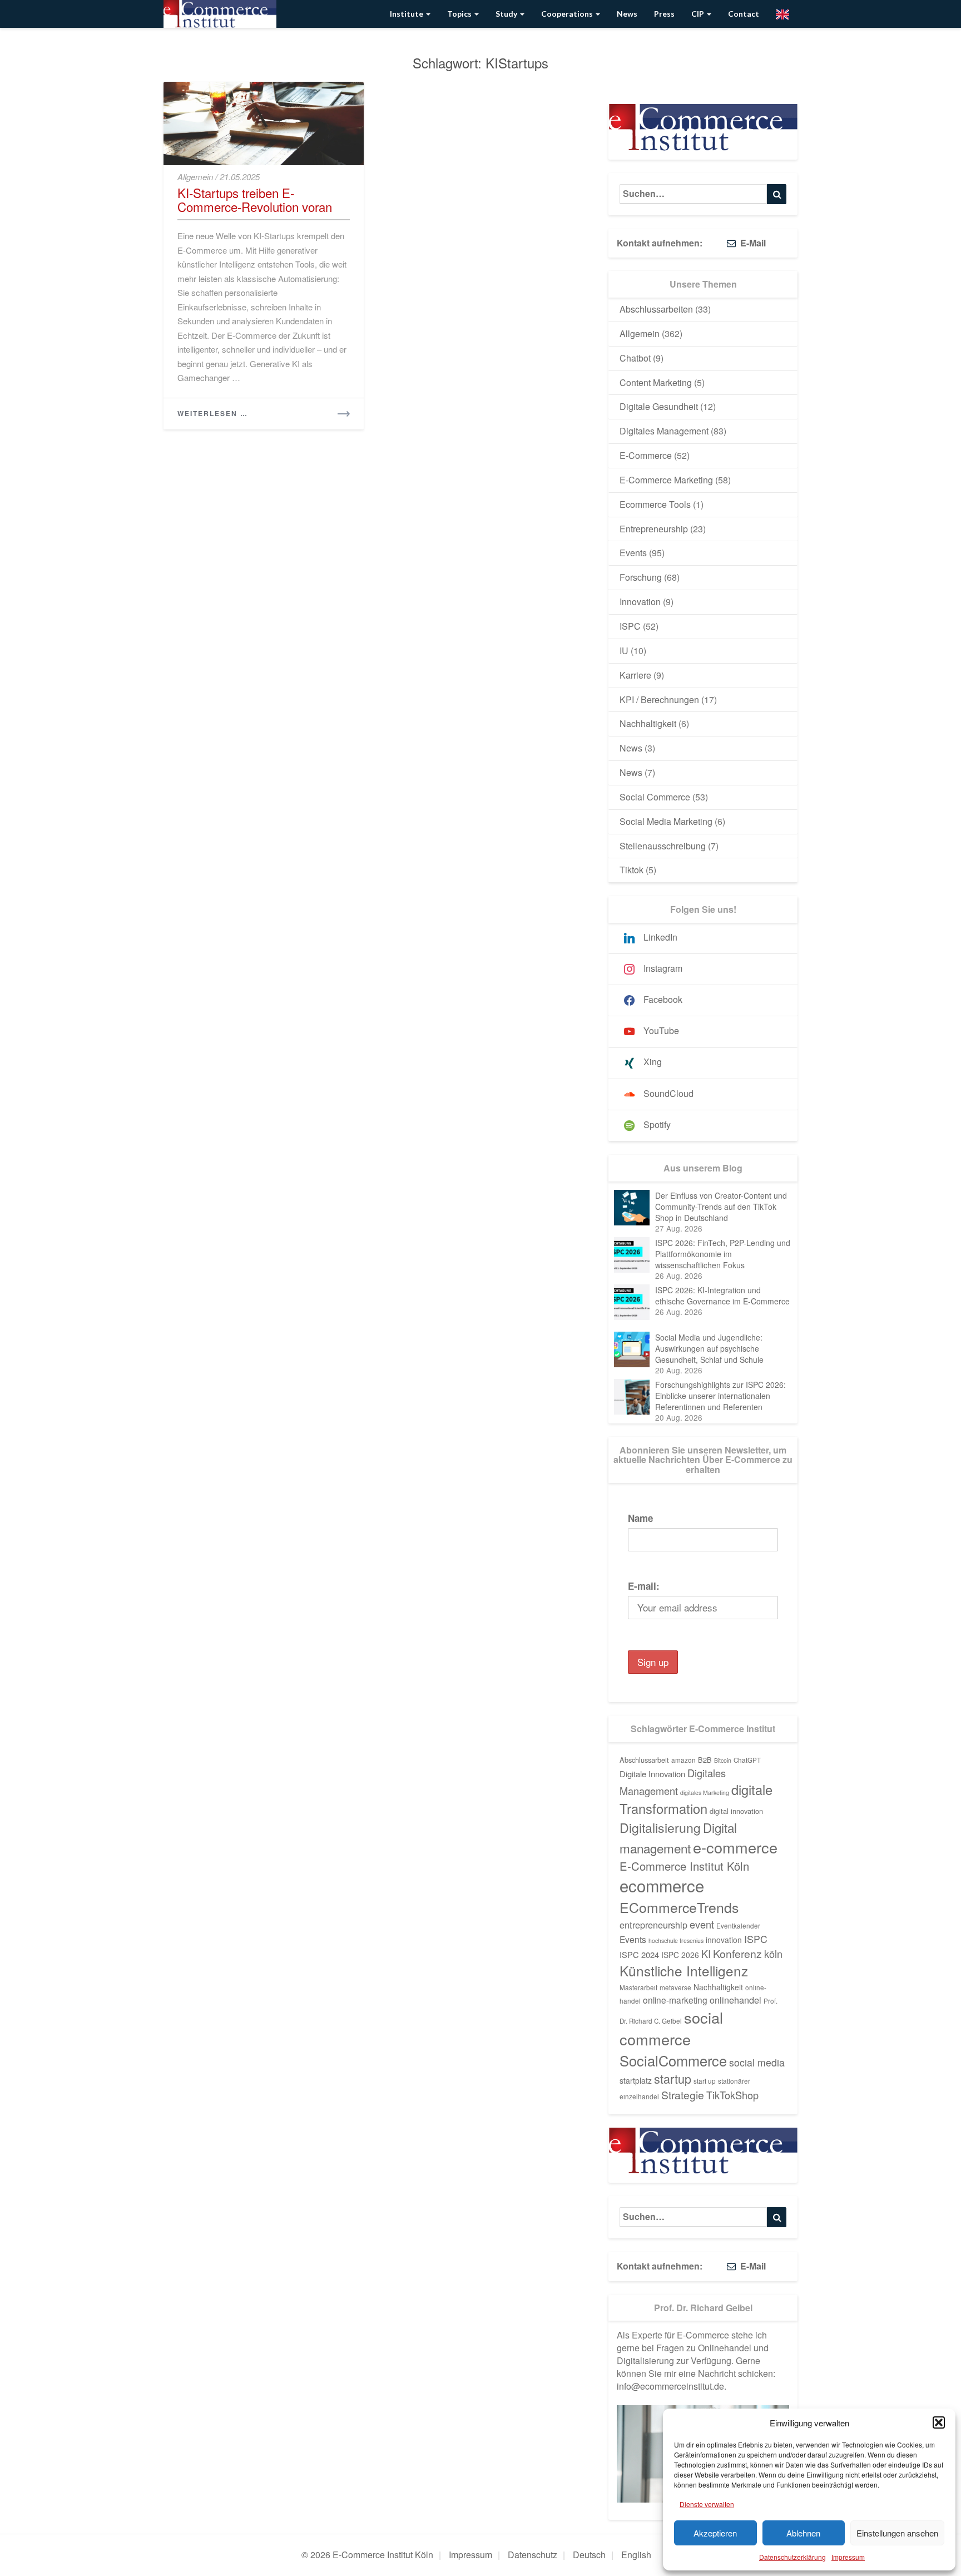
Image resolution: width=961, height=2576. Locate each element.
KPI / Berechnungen (659, 699)
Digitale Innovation (652, 1774)
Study (507, 14)
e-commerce (735, 1847)
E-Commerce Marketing (666, 480)
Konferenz (737, 1954)
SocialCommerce (673, 2060)
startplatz (636, 2080)
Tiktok (631, 870)
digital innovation (736, 1811)
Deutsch (589, 2555)
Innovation (640, 602)
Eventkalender (738, 1926)
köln (773, 1954)
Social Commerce (655, 797)
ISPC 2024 (639, 1954)
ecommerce (662, 1885)
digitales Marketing (705, 1793)
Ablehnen (803, 2533)
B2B (705, 1760)
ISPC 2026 (680, 1955)
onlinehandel (735, 2000)
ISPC (630, 626)
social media (757, 2062)
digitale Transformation (696, 1799)
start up (705, 2081)
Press (664, 14)
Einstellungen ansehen (897, 2533)
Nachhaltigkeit (648, 723)
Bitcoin (723, 1760)
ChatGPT (747, 1760)
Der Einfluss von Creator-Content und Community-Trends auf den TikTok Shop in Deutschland (721, 1207)
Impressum (848, 2557)
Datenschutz (532, 2555)
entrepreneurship (653, 1925)
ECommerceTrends (679, 1907)
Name (640, 1518)
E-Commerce (646, 455)
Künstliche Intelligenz (684, 1971)
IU (624, 651)
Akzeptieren (715, 2533)
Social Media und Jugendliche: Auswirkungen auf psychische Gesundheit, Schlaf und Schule (709, 1348)
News (627, 14)
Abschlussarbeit (644, 1760)
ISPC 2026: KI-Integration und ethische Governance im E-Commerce (722, 1296)
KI (706, 1954)
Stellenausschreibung (663, 846)
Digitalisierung (660, 1827)
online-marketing (675, 2000)
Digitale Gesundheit (659, 406)
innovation (724, 1940)
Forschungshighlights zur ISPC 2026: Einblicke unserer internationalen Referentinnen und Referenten (720, 1396)
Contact (744, 14)
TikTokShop (732, 2095)
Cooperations (568, 14)
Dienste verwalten (707, 2504)
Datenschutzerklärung (792, 2557)
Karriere (635, 675)
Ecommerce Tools (655, 504)
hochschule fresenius (676, 1940)
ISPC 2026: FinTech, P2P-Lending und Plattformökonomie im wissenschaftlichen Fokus (723, 1254)
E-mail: (644, 1586)
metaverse (675, 1987)
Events (633, 553)
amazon (683, 1760)
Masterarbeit (638, 1987)
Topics (460, 14)
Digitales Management (664, 431)
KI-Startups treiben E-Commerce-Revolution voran (255, 199)
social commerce (671, 2028)
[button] (939, 2422)
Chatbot (635, 358)
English (636, 2555)
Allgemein (195, 177)
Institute (407, 14)
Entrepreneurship (654, 529)
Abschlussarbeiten (656, 309)
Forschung (641, 577)
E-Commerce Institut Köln (684, 1866)
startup (673, 2078)
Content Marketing (656, 382)
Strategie (683, 2095)
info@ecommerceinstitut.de (670, 2386)
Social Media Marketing (666, 821)
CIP (699, 14)
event (702, 1924)
